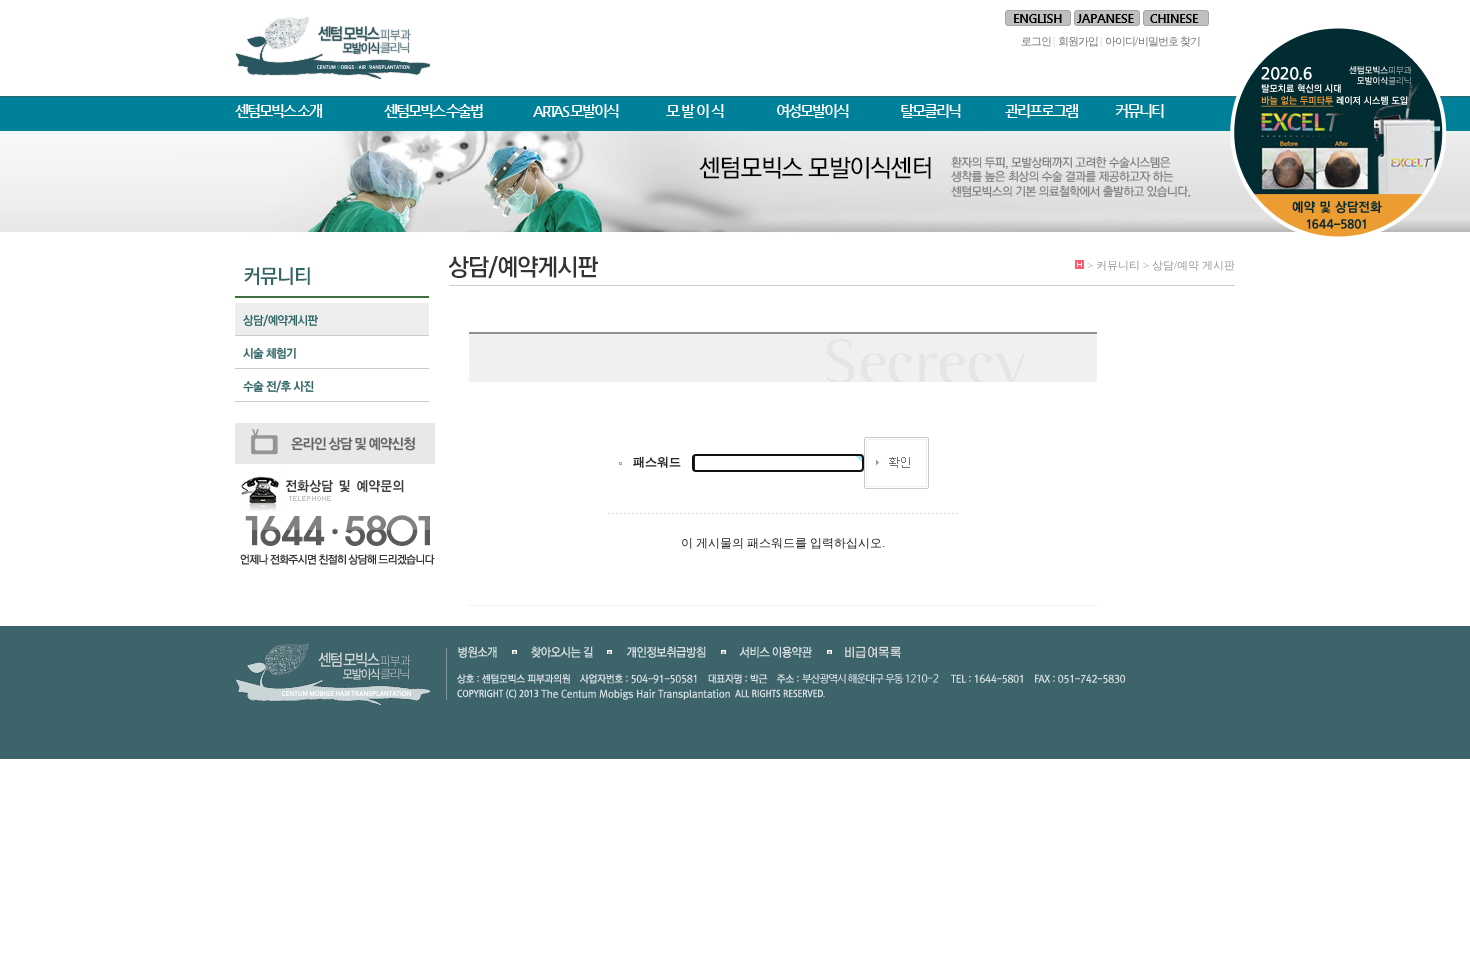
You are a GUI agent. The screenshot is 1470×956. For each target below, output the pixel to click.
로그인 (1036, 41)
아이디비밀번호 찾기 (1152, 41)
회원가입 (1078, 41)
